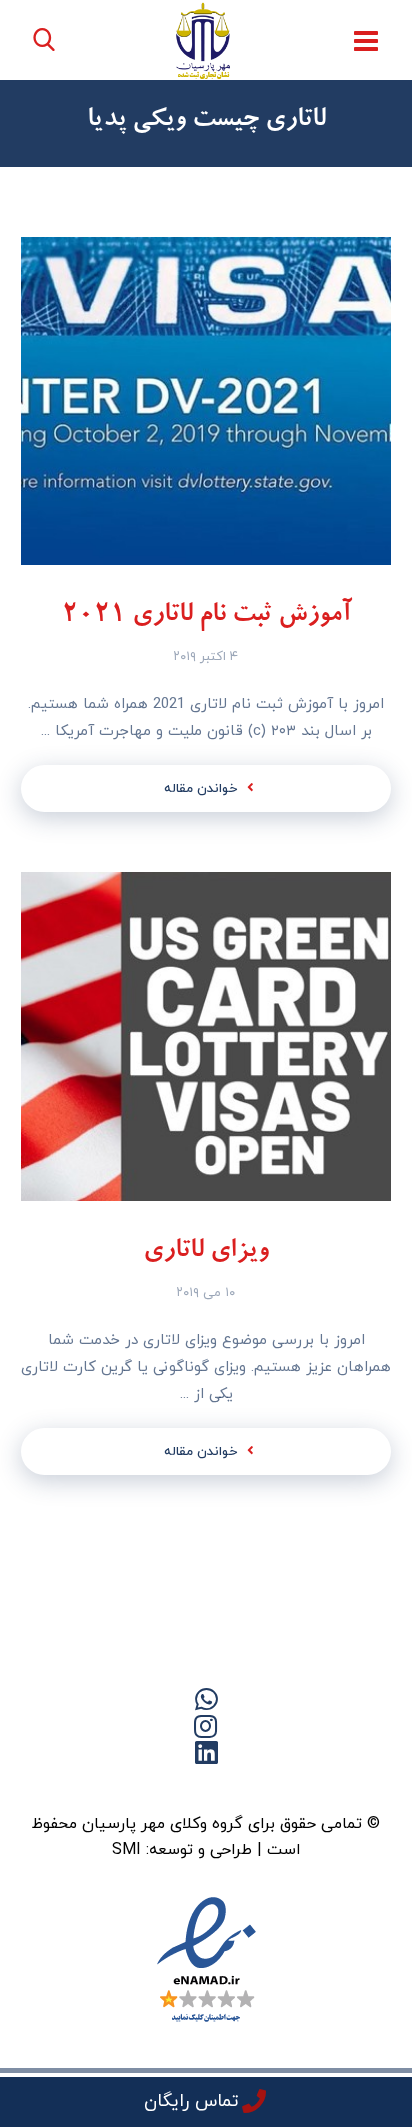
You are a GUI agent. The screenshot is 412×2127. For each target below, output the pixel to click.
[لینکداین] (206, 1787)
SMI (126, 1850)
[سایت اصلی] (286, 1787)
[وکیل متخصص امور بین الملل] (203, 40)
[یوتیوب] (166, 1787)
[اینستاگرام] (126, 1787)
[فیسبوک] (246, 1787)
